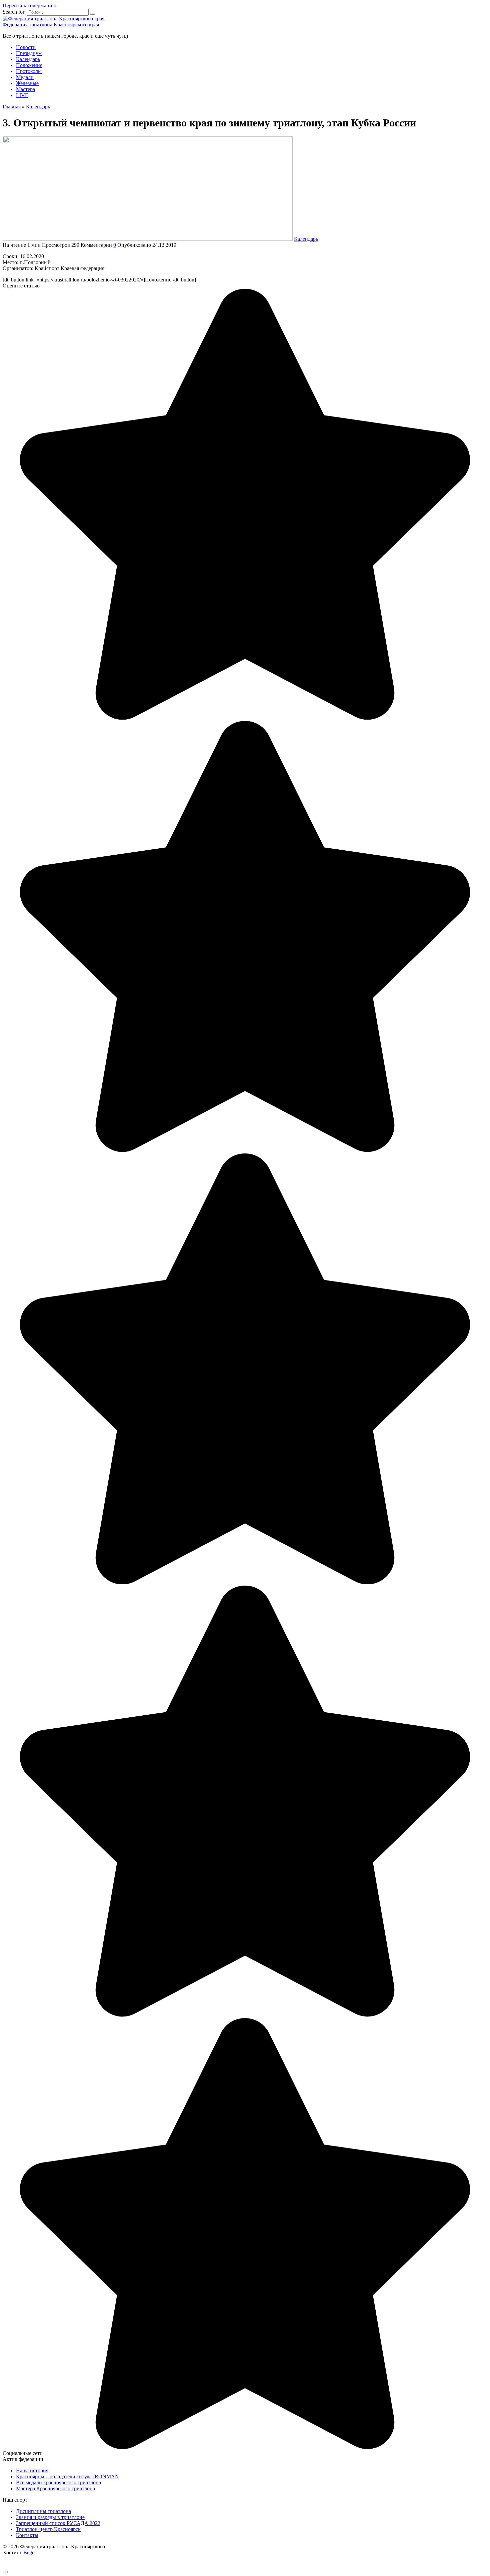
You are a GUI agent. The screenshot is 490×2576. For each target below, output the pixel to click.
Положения (29, 65)
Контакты (27, 2535)
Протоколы (29, 71)
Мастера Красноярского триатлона (55, 2488)
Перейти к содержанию (29, 6)
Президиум (29, 53)
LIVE (22, 95)
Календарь (28, 59)
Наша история (32, 2470)
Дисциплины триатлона (43, 2511)
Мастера (25, 89)
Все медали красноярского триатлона (58, 2482)
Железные (27, 83)
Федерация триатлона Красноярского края (51, 25)
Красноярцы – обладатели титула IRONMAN (67, 2476)
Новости (26, 47)
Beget (29, 2552)
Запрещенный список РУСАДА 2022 (58, 2523)
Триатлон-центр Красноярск (48, 2529)
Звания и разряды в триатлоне (50, 2517)
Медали (25, 77)
